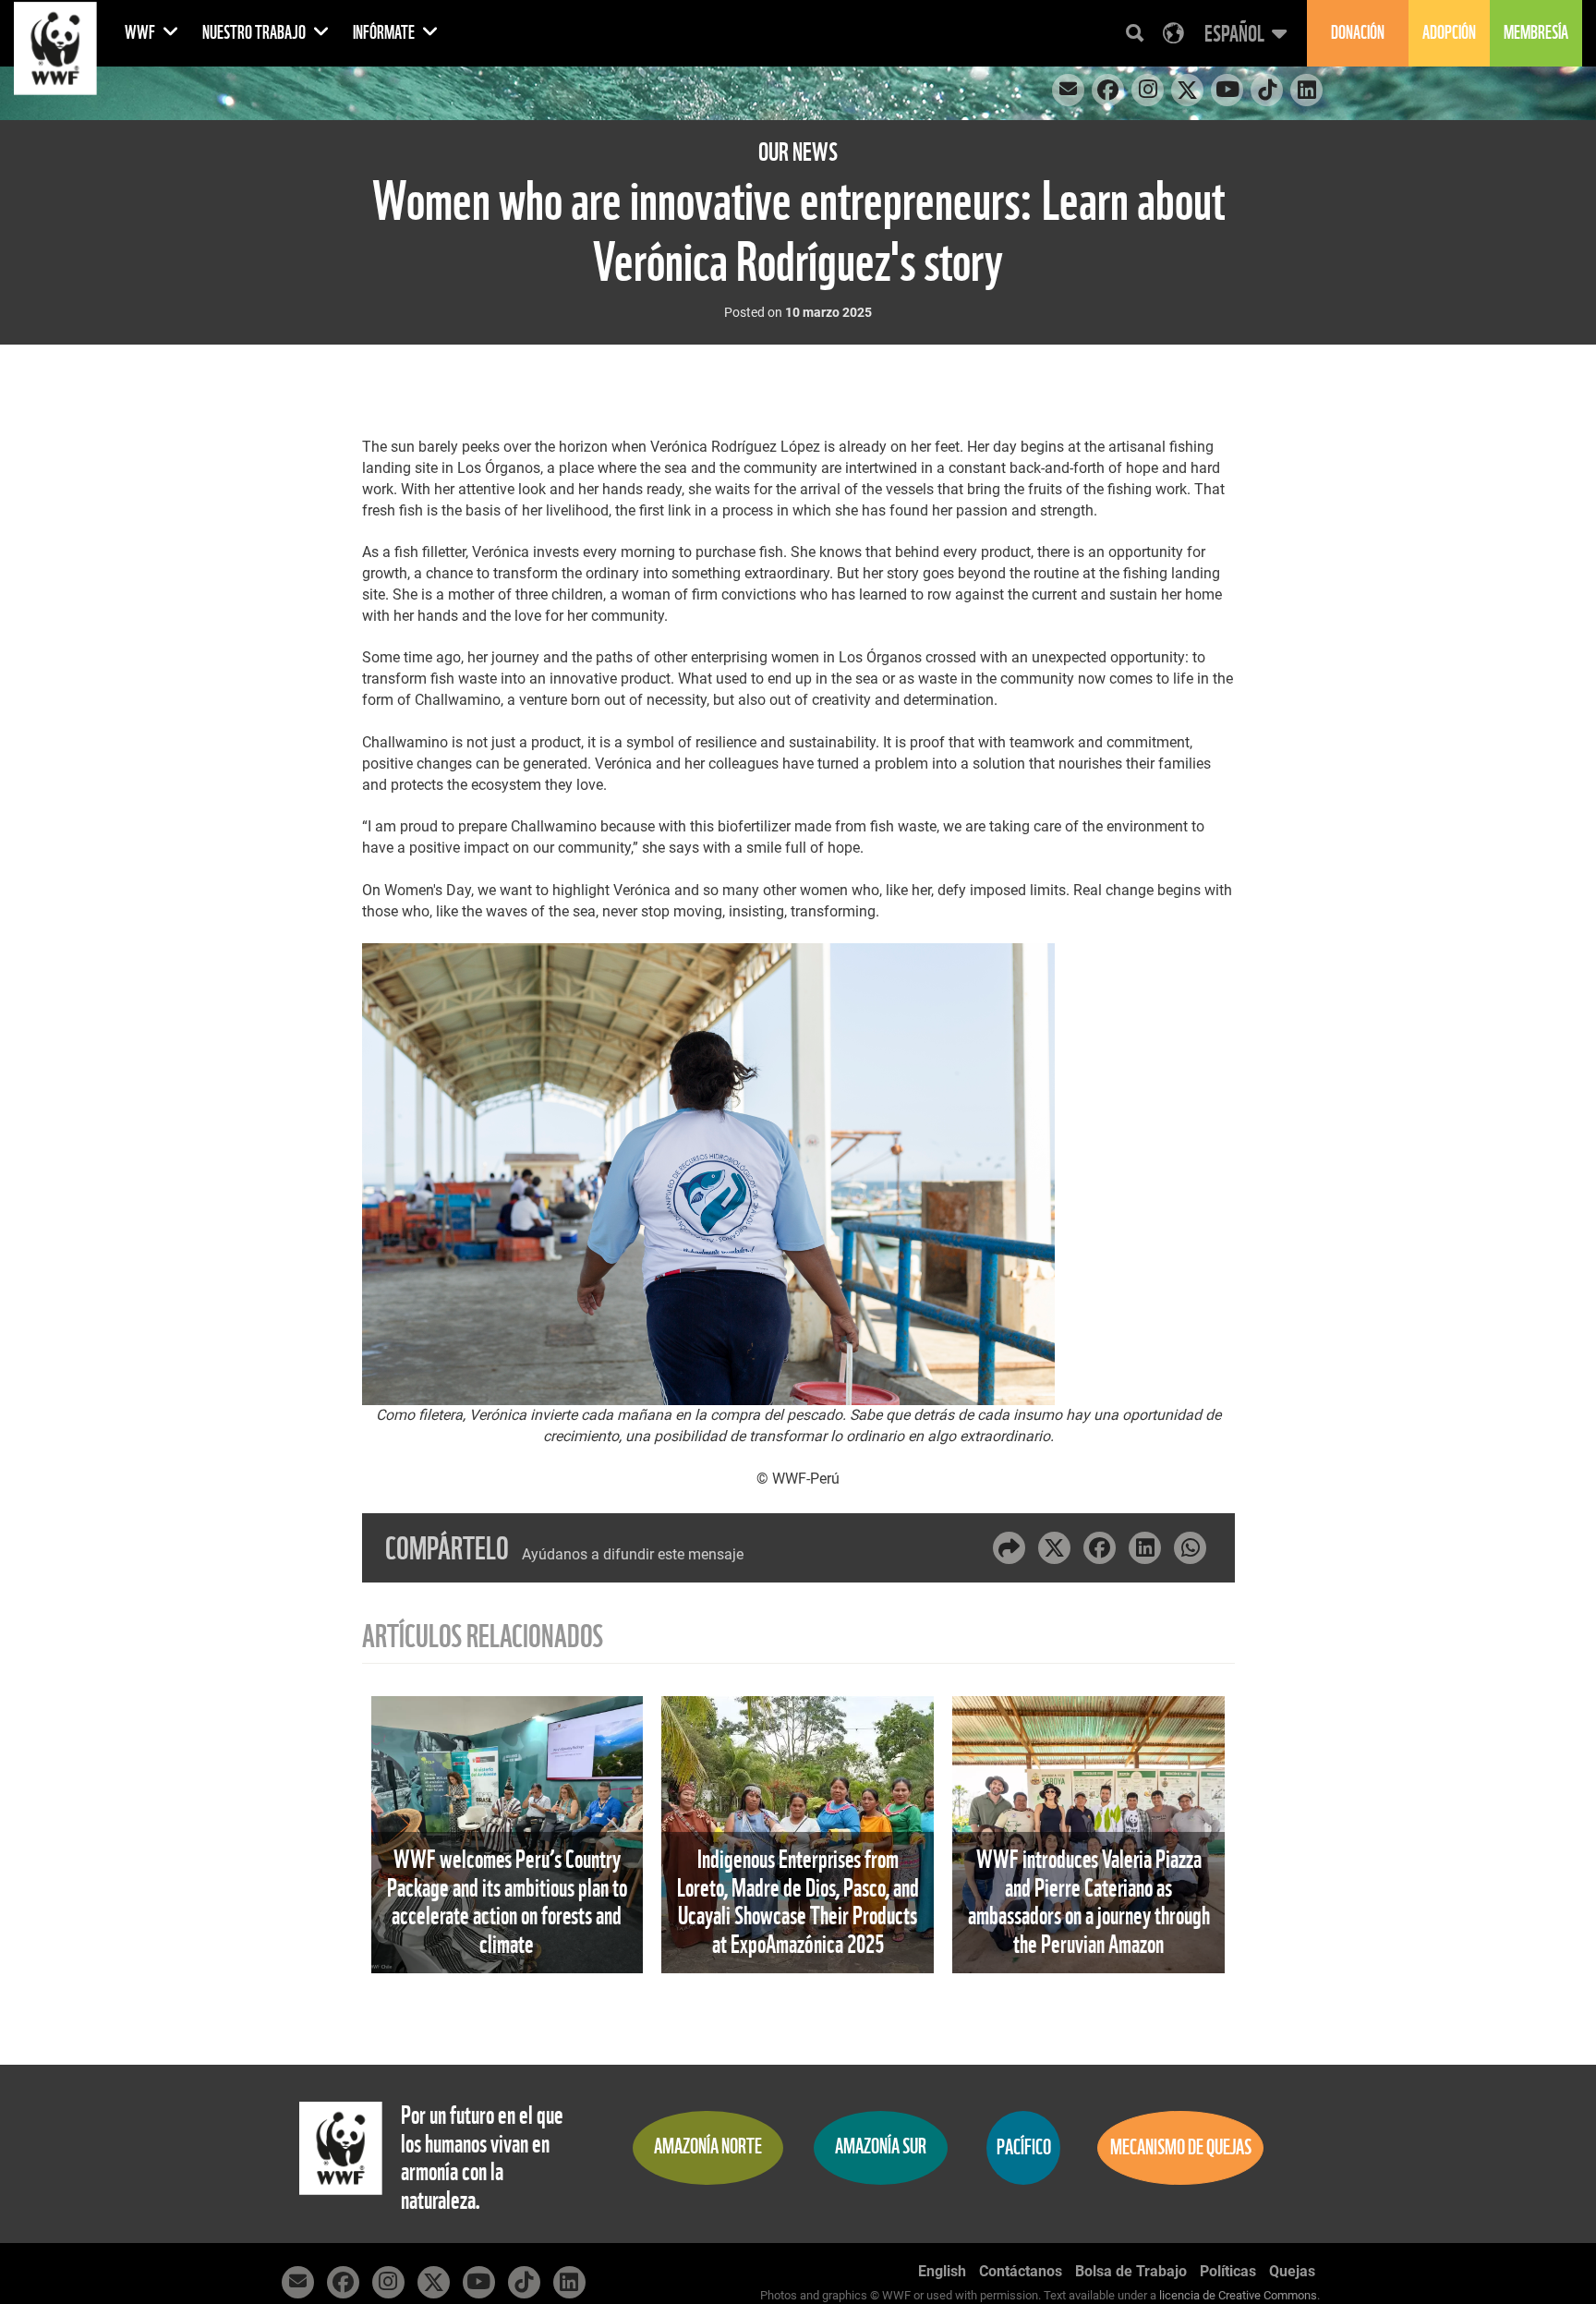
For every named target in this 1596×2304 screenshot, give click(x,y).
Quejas (1292, 2271)
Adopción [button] (1449, 33)
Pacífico (1024, 2147)
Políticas (1228, 2271)
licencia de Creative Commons (1238, 2295)
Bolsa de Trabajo (1131, 2271)
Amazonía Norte (708, 2146)
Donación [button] (1358, 33)
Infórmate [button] (385, 33)
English (942, 2271)
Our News (798, 152)
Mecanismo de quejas (1181, 2147)
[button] (1243, 33)
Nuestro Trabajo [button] (255, 33)
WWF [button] (141, 33)
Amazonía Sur (881, 2146)
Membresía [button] (1536, 33)
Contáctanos (1021, 2271)
